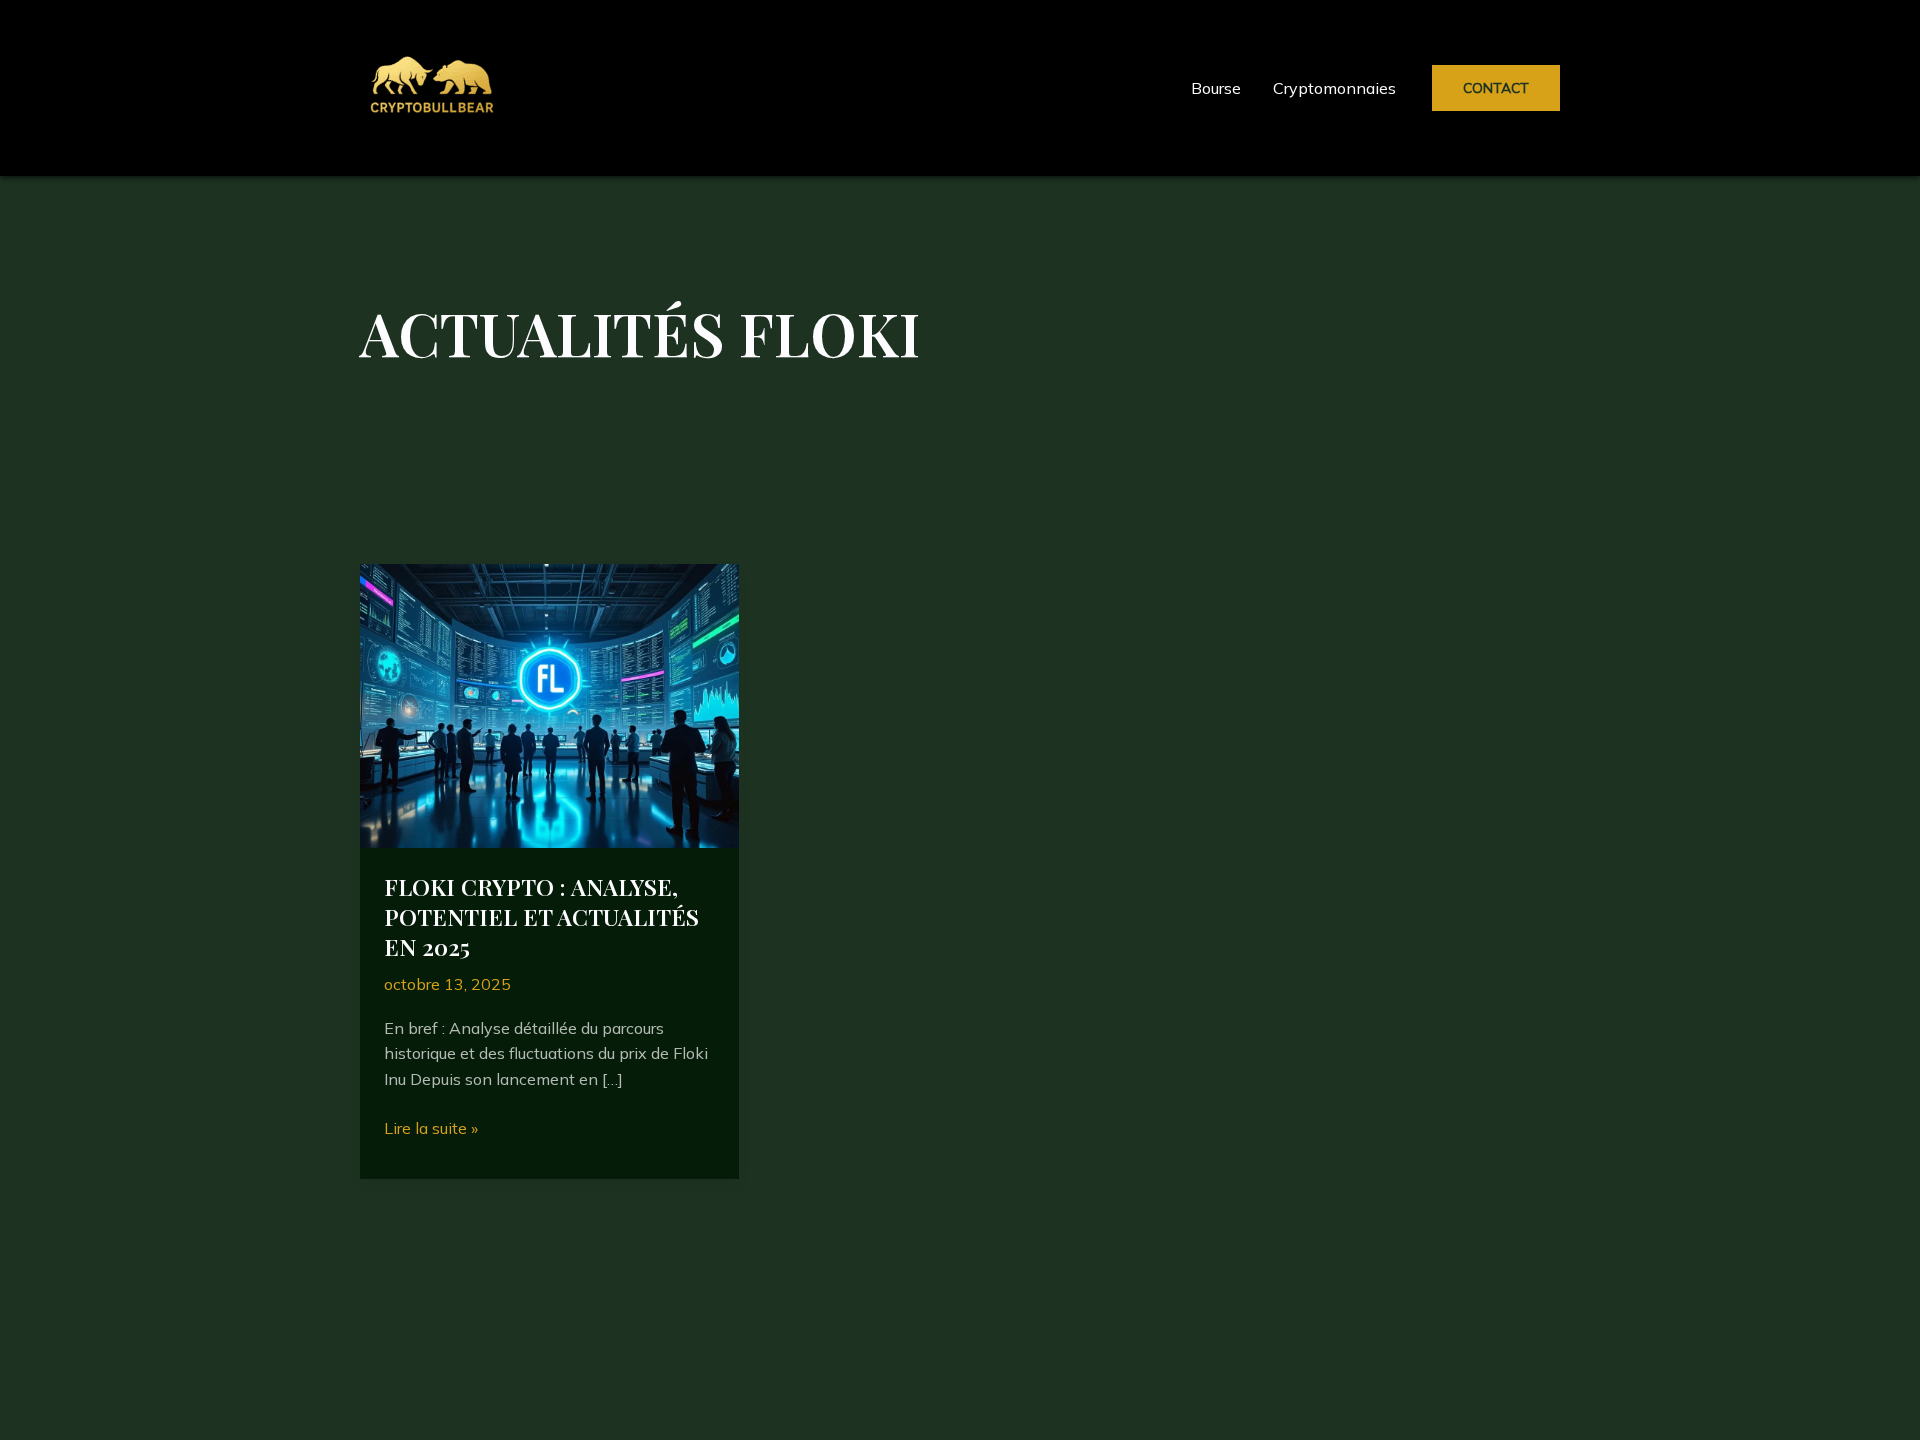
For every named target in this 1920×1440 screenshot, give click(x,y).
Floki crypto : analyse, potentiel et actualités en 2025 (541, 916)
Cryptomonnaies (1334, 88)
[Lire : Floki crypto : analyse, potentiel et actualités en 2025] (549, 704)
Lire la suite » (431, 1129)
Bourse (1216, 88)
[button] (1496, 88)
